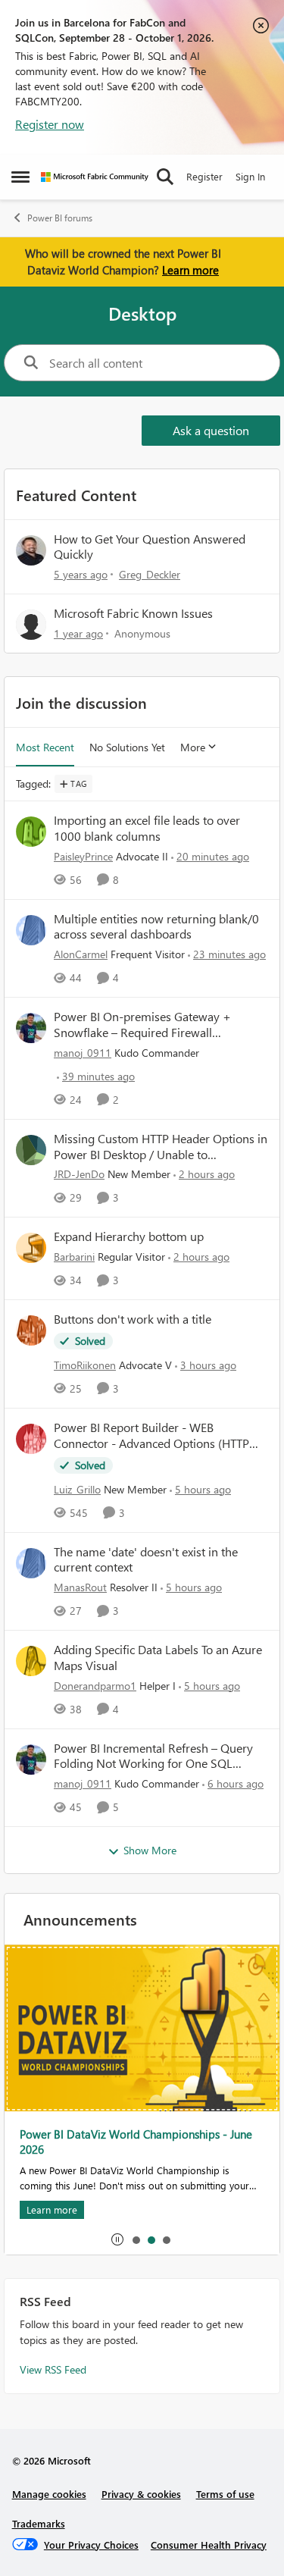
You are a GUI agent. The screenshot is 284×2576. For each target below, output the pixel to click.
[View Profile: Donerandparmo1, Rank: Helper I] (31, 1661)
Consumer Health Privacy (209, 2545)
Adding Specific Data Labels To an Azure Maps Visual (158, 1658)
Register (204, 176)
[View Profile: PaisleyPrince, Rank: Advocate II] (31, 832)
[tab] (136, 2239)
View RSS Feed (53, 2369)
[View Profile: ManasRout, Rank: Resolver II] (31, 1563)
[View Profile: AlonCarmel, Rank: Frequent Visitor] (31, 930)
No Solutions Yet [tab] (127, 747)
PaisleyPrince (83, 856)
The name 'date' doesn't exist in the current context (146, 1560)
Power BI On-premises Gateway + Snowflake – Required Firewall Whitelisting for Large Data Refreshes (151, 1025)
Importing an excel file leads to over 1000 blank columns (147, 828)
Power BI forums (60, 218)
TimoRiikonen (85, 1365)
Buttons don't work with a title (133, 1319)
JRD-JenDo (79, 1174)
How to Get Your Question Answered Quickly (150, 547)
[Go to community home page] (95, 177)
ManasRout (80, 1587)
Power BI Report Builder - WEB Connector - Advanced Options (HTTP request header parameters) (151, 1436)
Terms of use (225, 2494)
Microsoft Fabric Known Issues (133, 613)
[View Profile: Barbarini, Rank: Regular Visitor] (31, 1248)
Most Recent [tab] (45, 747)
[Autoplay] (117, 2239)
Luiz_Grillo (77, 1489)
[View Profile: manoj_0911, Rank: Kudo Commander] (31, 1028)
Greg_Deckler (150, 574)
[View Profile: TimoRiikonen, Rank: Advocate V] (31, 1330)
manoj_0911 (83, 1053)
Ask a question (211, 430)
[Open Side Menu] (20, 177)
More (193, 747)
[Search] (165, 177)
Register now (50, 124)
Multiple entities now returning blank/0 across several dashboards (156, 927)
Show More (150, 1850)
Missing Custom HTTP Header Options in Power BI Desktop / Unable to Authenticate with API (161, 1147)
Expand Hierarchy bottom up (129, 1236)
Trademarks (39, 2523)
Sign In (250, 176)
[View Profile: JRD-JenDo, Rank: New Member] (31, 1150)
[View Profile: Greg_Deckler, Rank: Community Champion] (31, 550)
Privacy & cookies (141, 2494)
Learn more (190, 270)
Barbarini (74, 1257)
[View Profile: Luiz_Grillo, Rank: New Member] (31, 1439)
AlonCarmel (81, 954)
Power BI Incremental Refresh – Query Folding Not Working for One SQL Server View (153, 1757)
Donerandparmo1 (95, 1686)
